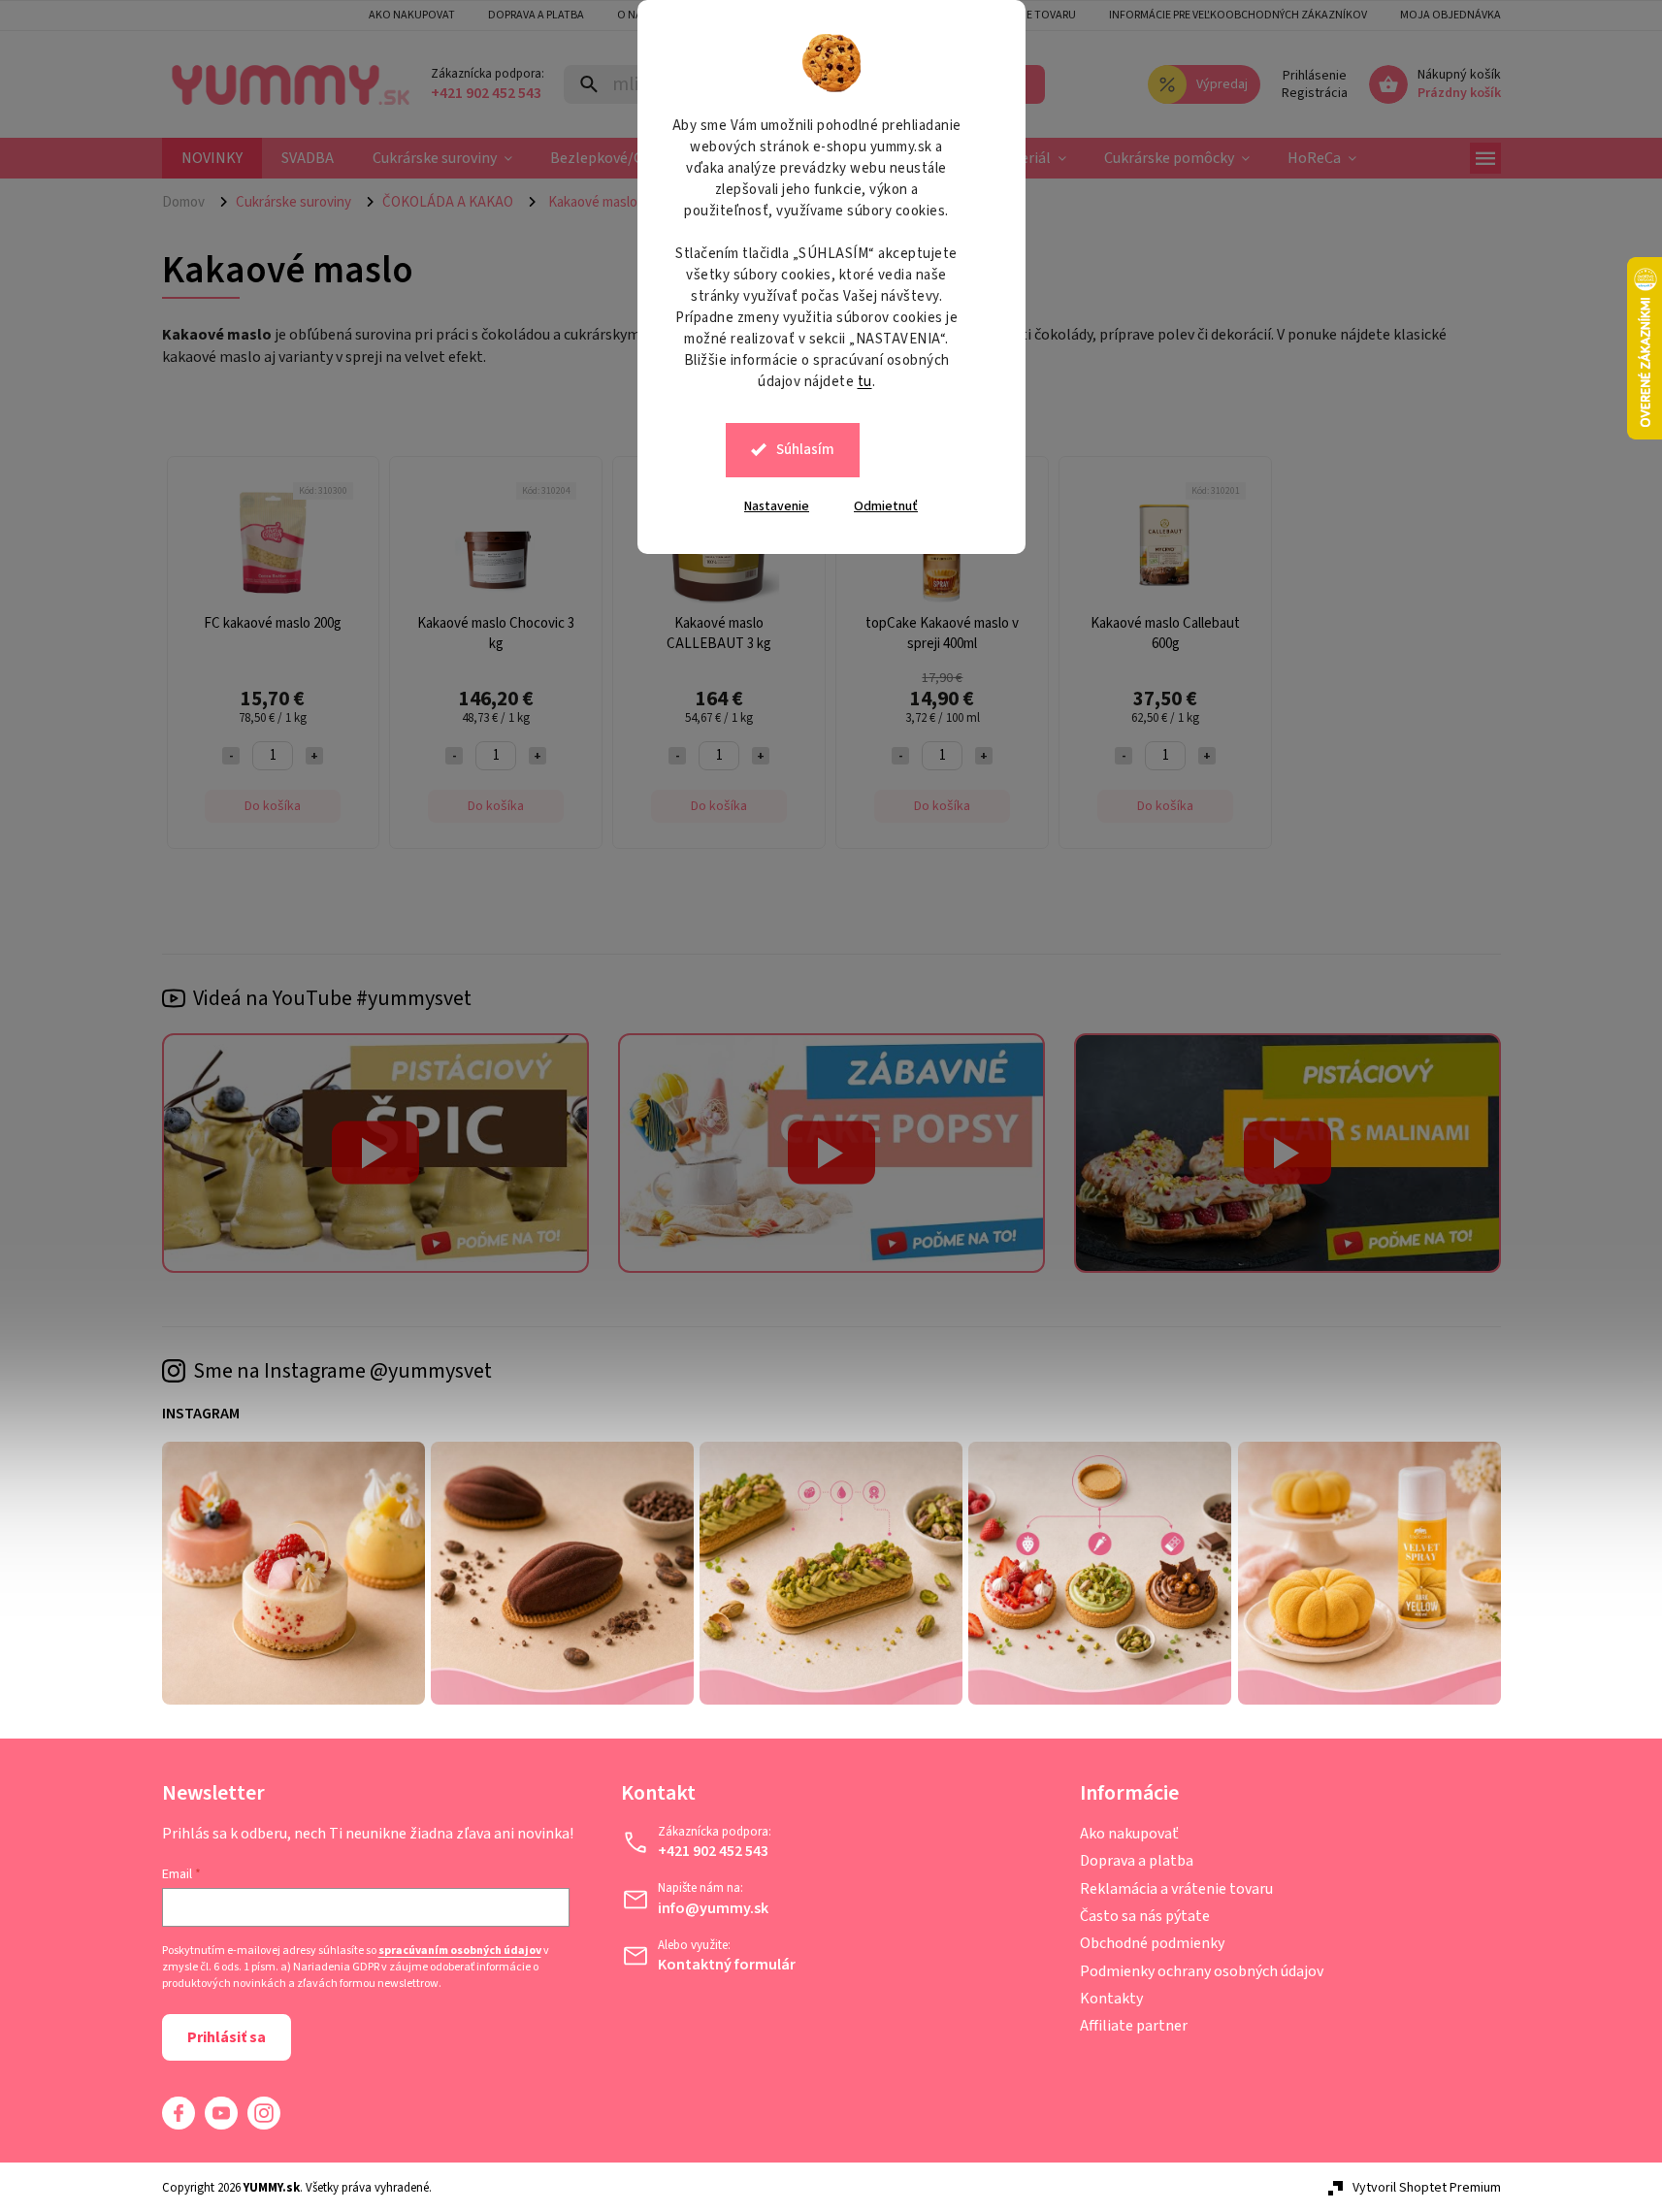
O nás (633, 15)
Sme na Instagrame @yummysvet (342, 1371)
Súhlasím (805, 450)
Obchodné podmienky (1152, 1943)
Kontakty (1111, 1999)
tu (865, 382)
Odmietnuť (886, 506)
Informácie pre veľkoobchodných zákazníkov (1238, 15)
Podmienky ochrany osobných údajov (1202, 1971)
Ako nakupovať (1129, 1834)
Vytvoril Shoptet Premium (1427, 2188)
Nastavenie (777, 506)
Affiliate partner (1134, 2026)
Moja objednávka (1450, 15)
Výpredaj (1222, 84)
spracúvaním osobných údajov (460, 1951)
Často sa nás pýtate (1145, 1916)
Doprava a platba (536, 15)
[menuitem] (212, 158)
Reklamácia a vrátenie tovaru (1176, 1889)
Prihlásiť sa (227, 2037)
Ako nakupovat (412, 15)
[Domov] (191, 202)
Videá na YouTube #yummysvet (332, 998)
